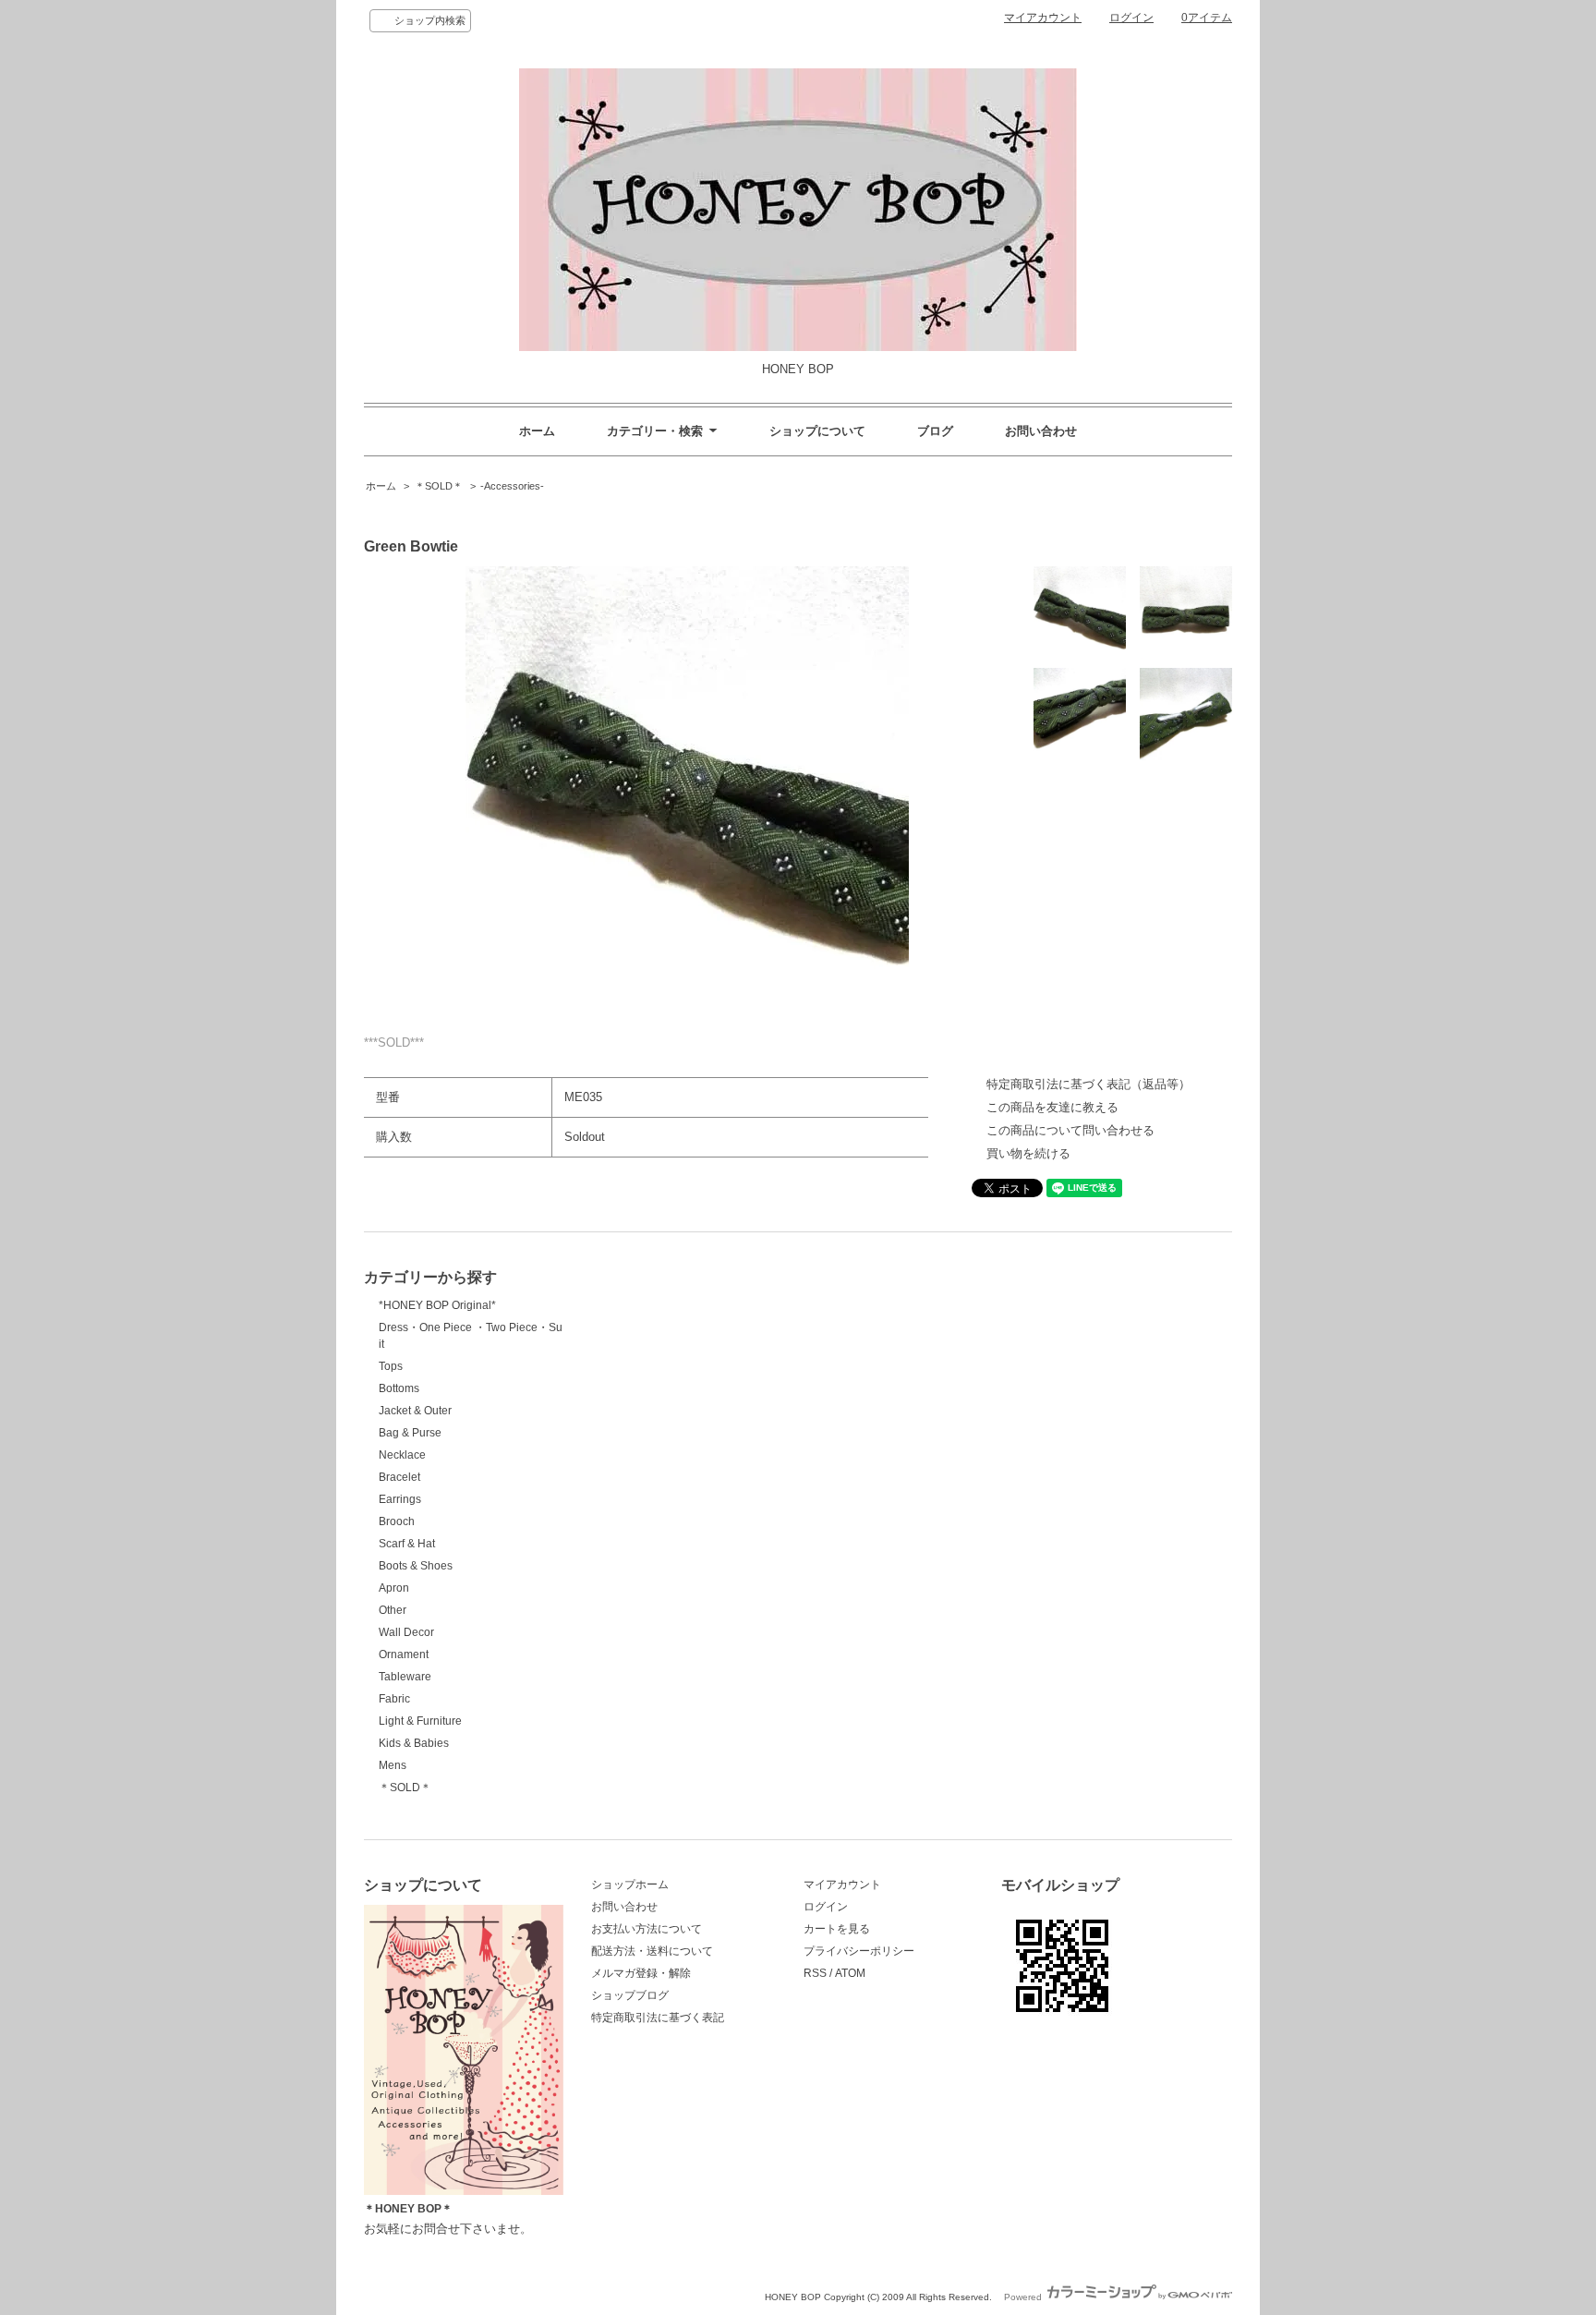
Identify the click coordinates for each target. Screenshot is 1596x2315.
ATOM (850, 1973)
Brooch (397, 1521)
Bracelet (399, 1477)
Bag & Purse (410, 1433)
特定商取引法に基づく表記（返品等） (1088, 1084)
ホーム (537, 431)
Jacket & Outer (415, 1411)
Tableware (405, 1677)
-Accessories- (512, 486)
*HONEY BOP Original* (437, 1305)
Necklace (402, 1455)
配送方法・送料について (652, 1951)
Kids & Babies (414, 1743)
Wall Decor (406, 1632)
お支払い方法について (647, 1929)
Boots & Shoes (416, 1566)
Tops (391, 1366)
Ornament (404, 1654)
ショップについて (817, 431)
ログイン (1131, 18)
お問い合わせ (1041, 431)
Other (393, 1610)
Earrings (400, 1499)
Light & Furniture (420, 1721)
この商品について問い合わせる (1070, 1130)
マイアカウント (1043, 18)
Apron (394, 1588)
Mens (393, 1765)
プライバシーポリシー (859, 1951)
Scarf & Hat (407, 1544)
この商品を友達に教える (1052, 1107)
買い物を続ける (1028, 1153)
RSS (815, 1973)
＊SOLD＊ (439, 486)
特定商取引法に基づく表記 (658, 2018)
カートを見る (837, 1929)
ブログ (935, 431)
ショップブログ (630, 1995)
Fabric (394, 1699)
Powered (1024, 2297)
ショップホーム (630, 1885)
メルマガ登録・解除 (641, 1973)
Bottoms (399, 1388)
